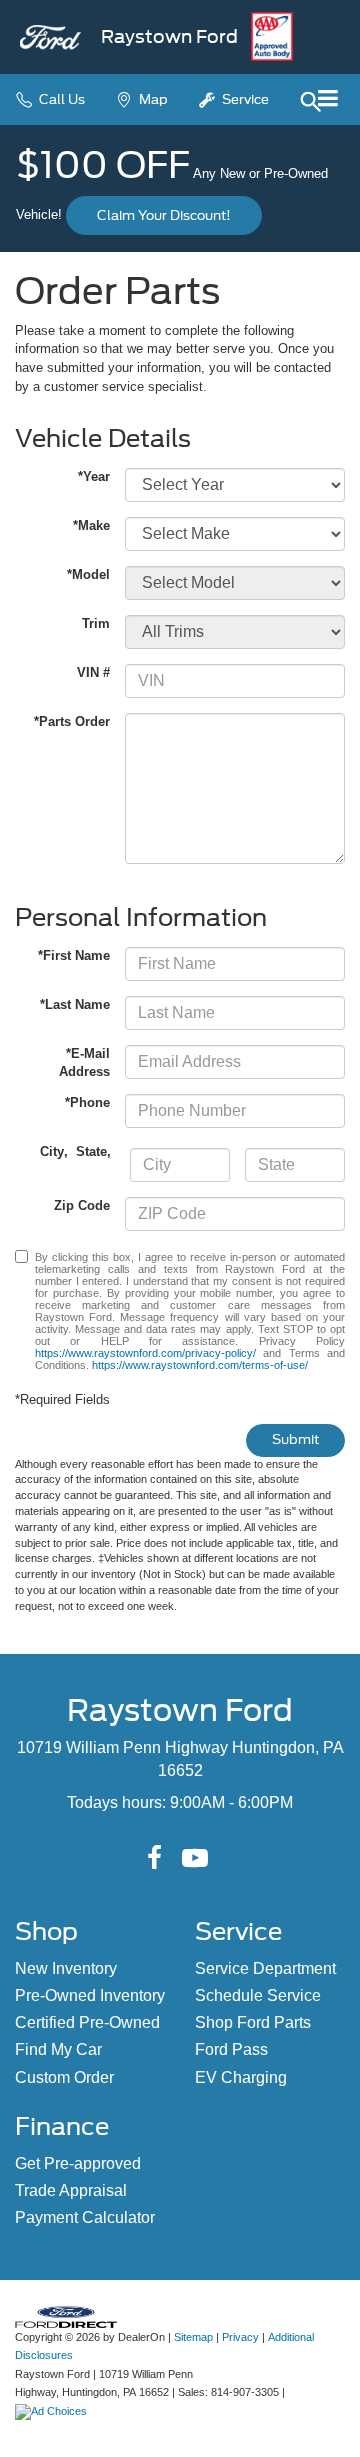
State (91, 1151)
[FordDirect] (66, 2315)
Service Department (265, 1968)
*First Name (74, 955)
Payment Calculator (85, 2217)
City (52, 1151)
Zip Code (82, 1205)
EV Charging (241, 2077)
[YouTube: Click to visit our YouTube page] (195, 1859)
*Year (94, 476)
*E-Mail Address (84, 1063)
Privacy (240, 2337)
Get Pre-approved (78, 2163)
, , (77, 1151)
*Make (91, 525)
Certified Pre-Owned (87, 2022)
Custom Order (64, 2077)
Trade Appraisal (71, 2190)
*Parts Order (72, 721)
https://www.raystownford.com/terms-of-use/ (200, 1365)
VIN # (93, 672)
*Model (88, 574)
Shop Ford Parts (253, 2022)
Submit (295, 1439)
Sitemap (193, 2337)
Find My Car (58, 2049)
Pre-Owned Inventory (90, 1995)
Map (152, 99)
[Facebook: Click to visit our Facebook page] (154, 1859)
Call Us (60, 99)
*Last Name (75, 1004)
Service (244, 99)
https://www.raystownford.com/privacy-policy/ (145, 1353)
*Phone (87, 1102)
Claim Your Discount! (164, 215)
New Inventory (66, 1968)
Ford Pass (231, 2049)
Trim (96, 623)
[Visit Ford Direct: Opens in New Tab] (53, 2411)
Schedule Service (258, 1995)
